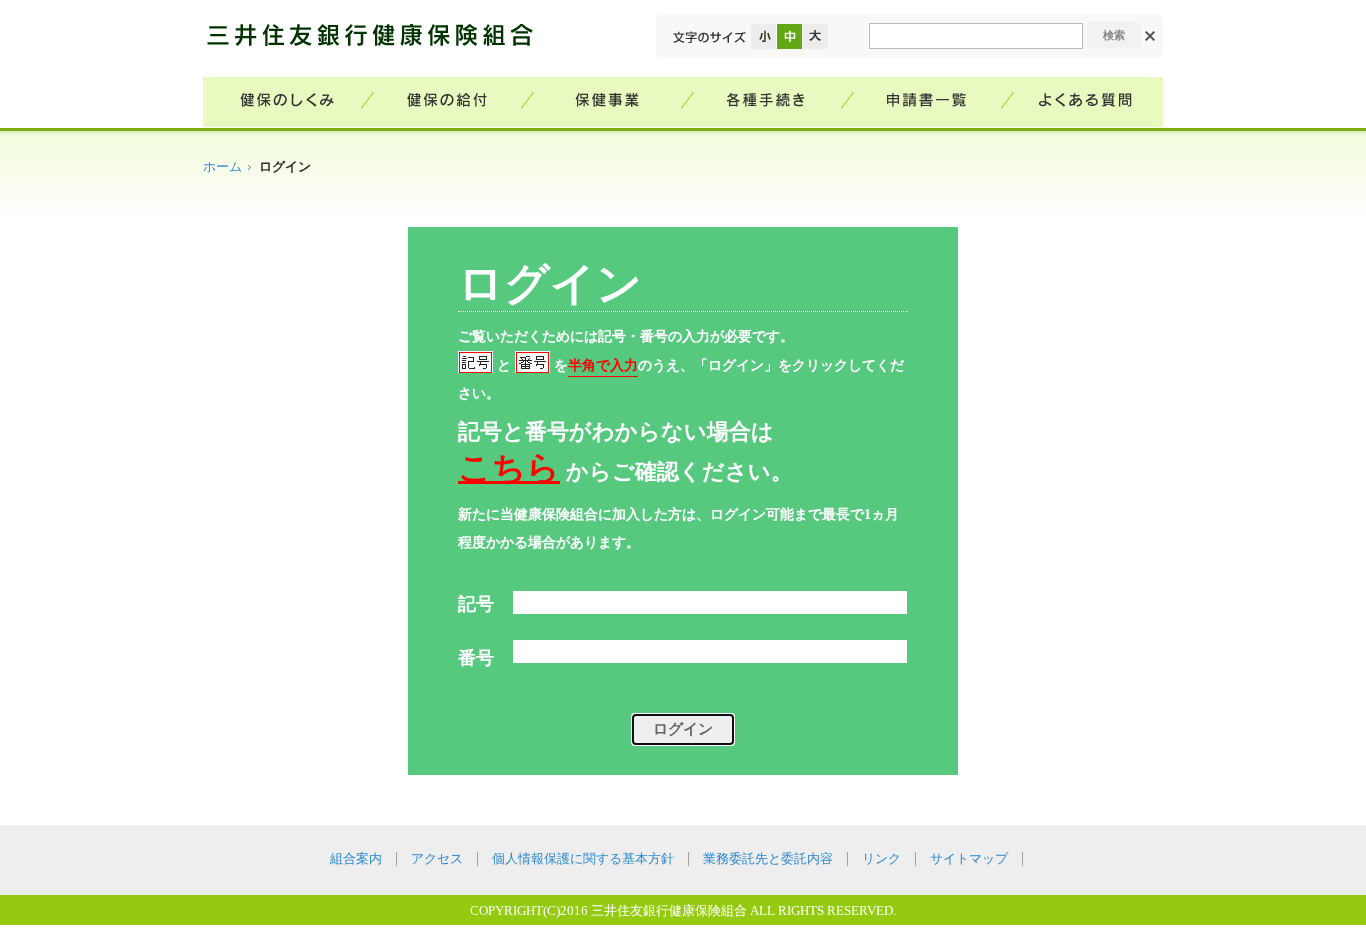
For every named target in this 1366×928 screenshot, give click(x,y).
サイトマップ (969, 859)
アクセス (437, 859)
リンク (881, 859)
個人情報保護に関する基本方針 (583, 859)
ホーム (222, 167)
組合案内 (356, 859)
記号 (476, 604)
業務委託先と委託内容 (768, 859)
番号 (476, 658)
